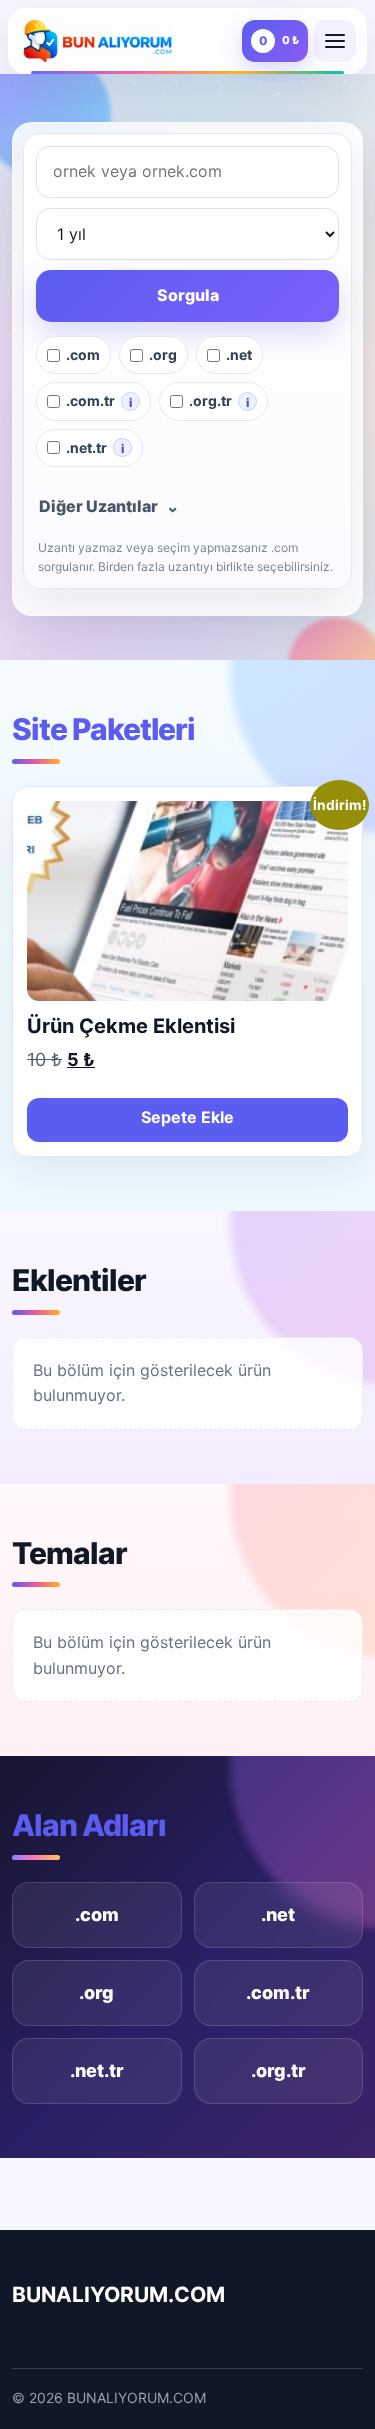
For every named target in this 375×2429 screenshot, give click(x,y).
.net (278, 1914)
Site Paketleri (103, 729)
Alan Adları (88, 1825)
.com (97, 1914)
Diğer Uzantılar (109, 506)
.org (96, 1992)
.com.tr (278, 1992)
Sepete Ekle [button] (187, 1117)
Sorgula (188, 295)
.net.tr (97, 2070)
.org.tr (278, 2070)
